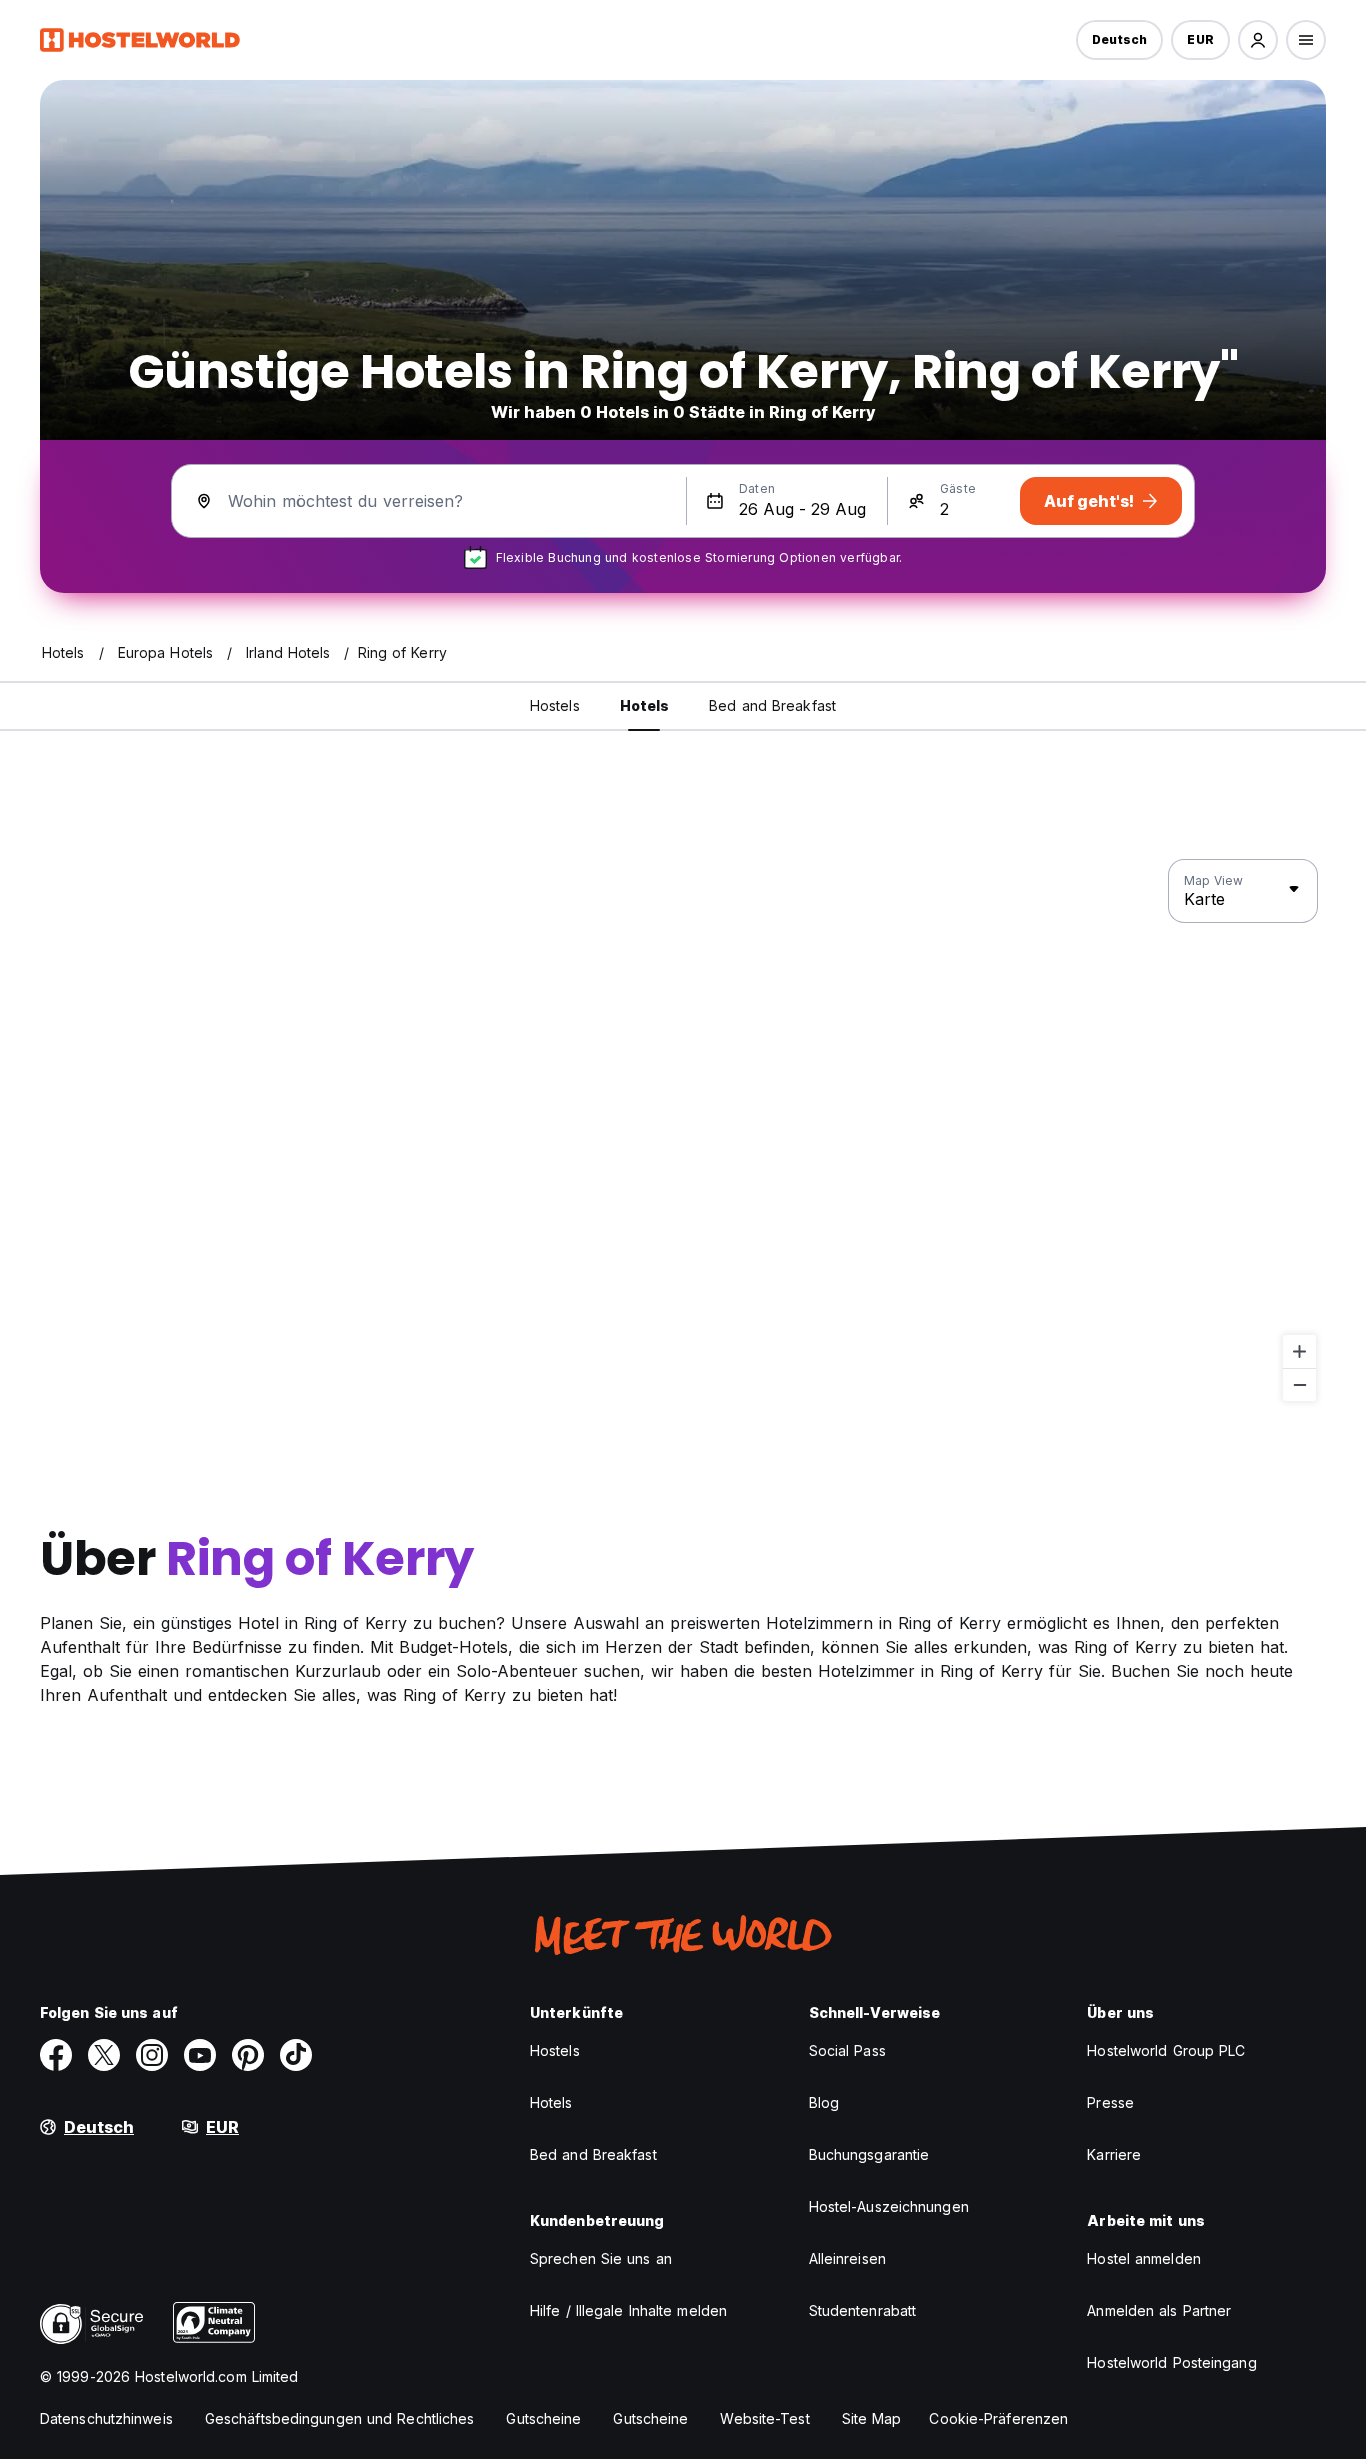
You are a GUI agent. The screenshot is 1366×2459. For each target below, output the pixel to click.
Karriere (1114, 2154)
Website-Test (764, 2418)
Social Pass (847, 2050)
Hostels (555, 2050)
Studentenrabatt (863, 2310)
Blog (824, 2102)
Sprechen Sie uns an (601, 2258)
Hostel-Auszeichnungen (889, 2206)
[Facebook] (56, 2055)
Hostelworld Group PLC (1166, 2050)
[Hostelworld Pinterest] (248, 2055)
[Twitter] (104, 2055)
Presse (1110, 2102)
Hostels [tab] (555, 705)
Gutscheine (543, 2418)
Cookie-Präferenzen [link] (998, 2418)
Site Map (872, 2418)
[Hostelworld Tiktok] (296, 2055)
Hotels (551, 2102)
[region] (683, 1131)
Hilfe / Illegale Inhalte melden (628, 2310)
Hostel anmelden (1144, 2258)
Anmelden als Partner (1159, 2310)
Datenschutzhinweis (106, 2418)
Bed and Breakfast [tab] (772, 705)
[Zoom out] (1299, 1384)
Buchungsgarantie (869, 2154)
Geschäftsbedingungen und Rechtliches (340, 2418)
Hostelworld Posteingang (1171, 2362)
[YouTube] (200, 2055)
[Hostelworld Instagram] (152, 2055)
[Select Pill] (1258, 40)
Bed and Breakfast (593, 2154)
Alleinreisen (847, 2258)
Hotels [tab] (645, 705)
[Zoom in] (1299, 1351)
